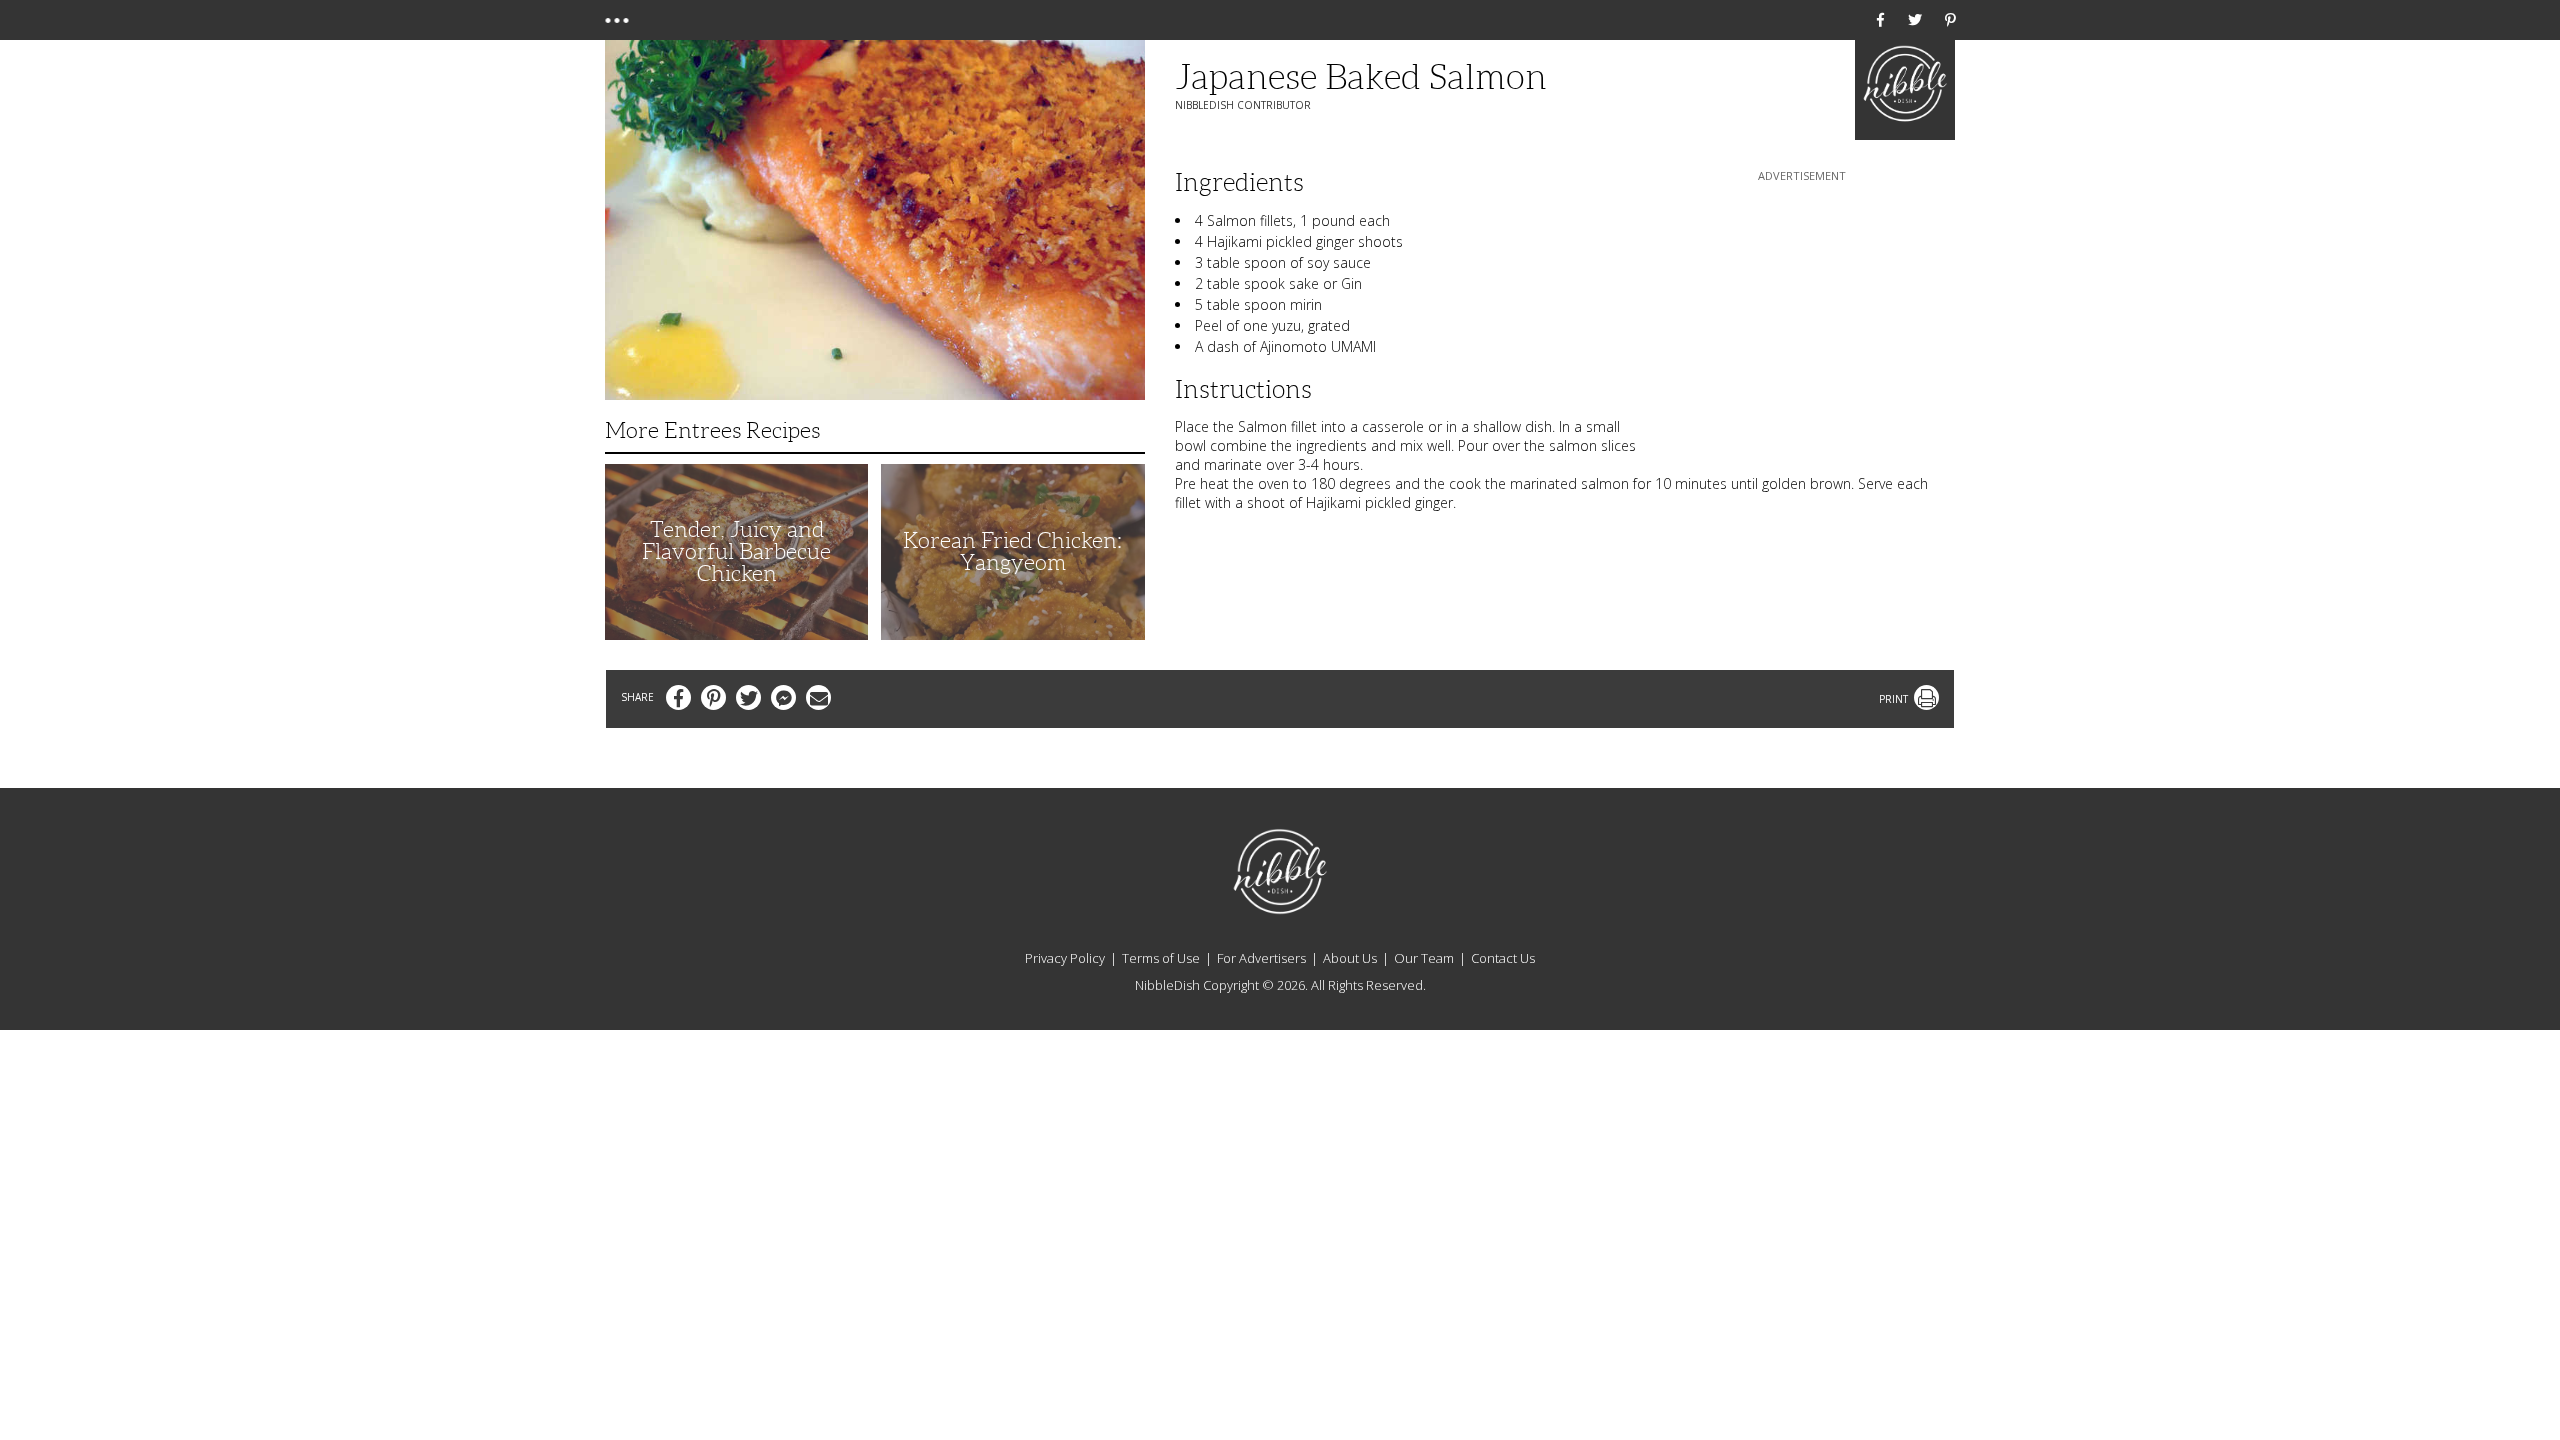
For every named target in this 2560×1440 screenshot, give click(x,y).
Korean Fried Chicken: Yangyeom (1012, 551)
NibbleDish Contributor (1243, 105)
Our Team (1424, 958)
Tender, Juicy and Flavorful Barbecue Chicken (736, 551)
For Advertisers (1261, 958)
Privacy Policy (1065, 958)
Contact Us (1503, 958)
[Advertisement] (1802, 311)
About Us (1350, 958)
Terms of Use (1161, 958)
